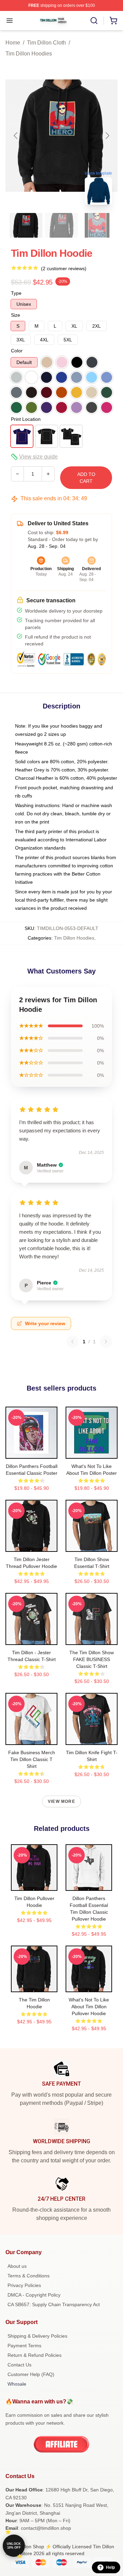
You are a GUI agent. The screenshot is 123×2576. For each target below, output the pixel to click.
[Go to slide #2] (61, 225)
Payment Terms (24, 2346)
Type (16, 293)
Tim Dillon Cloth (46, 43)
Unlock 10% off (14, 2546)
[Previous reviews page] (72, 1342)
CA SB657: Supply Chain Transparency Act (54, 2304)
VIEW (32, 1452)
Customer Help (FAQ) (31, 2374)
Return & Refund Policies (35, 2355)
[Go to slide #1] (26, 225)
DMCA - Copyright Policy (34, 2295)
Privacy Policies (24, 2285)
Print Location (26, 419)
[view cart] (113, 21)
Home (13, 43)
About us (17, 2266)
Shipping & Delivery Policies (37, 2336)
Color (17, 351)
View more (61, 1801)
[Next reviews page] (106, 1342)
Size (16, 315)
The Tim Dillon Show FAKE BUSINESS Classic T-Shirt (92, 1659)
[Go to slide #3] (97, 225)
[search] (94, 21)
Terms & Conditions (29, 2276)
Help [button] (110, 2567)
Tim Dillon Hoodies (29, 54)
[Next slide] (107, 136)
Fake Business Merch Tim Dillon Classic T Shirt (32, 1759)
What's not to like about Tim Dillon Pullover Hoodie (89, 2007)
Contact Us (19, 2365)
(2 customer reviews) (64, 268)
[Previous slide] (16, 136)
